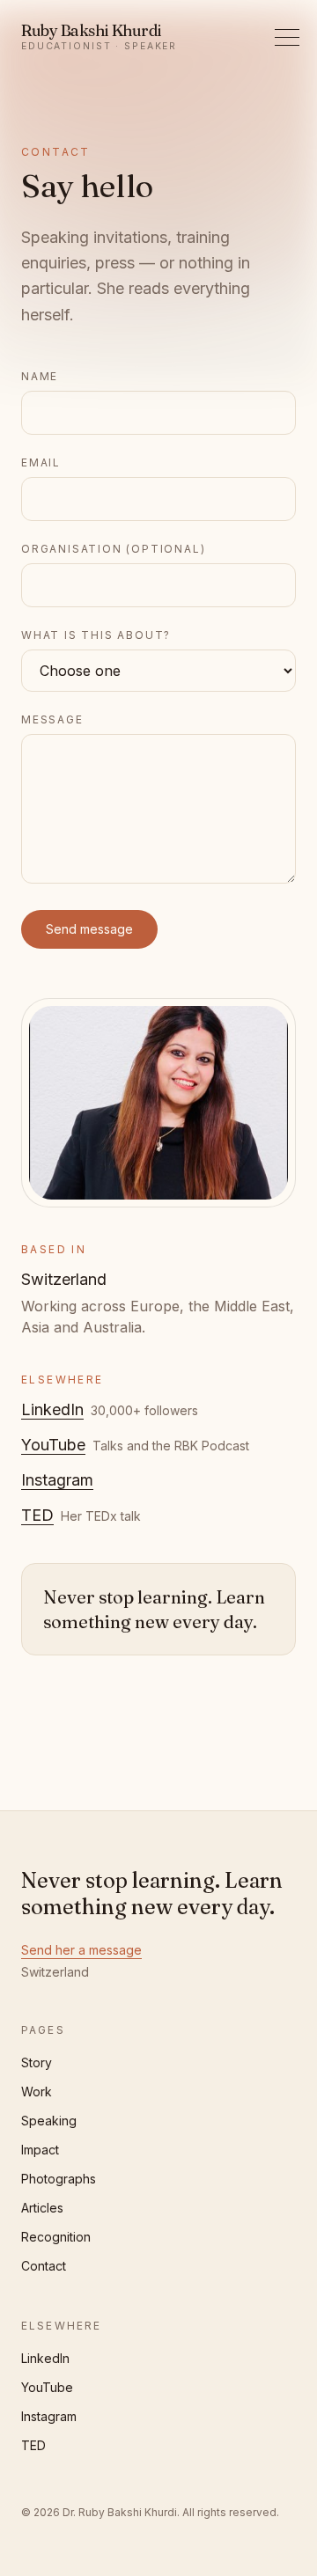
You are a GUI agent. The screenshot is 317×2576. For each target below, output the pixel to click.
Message (52, 719)
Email (41, 462)
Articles (42, 2208)
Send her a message (81, 1950)
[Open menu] (287, 37)
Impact (40, 2150)
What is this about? (96, 635)
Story (37, 2062)
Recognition (56, 2237)
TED (37, 1515)
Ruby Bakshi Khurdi (99, 37)
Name (40, 376)
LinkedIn (52, 1409)
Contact (44, 2266)
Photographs (59, 2179)
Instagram (57, 1480)
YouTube (53, 1445)
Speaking (49, 2121)
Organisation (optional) (113, 549)
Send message (89, 929)
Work (37, 2092)
